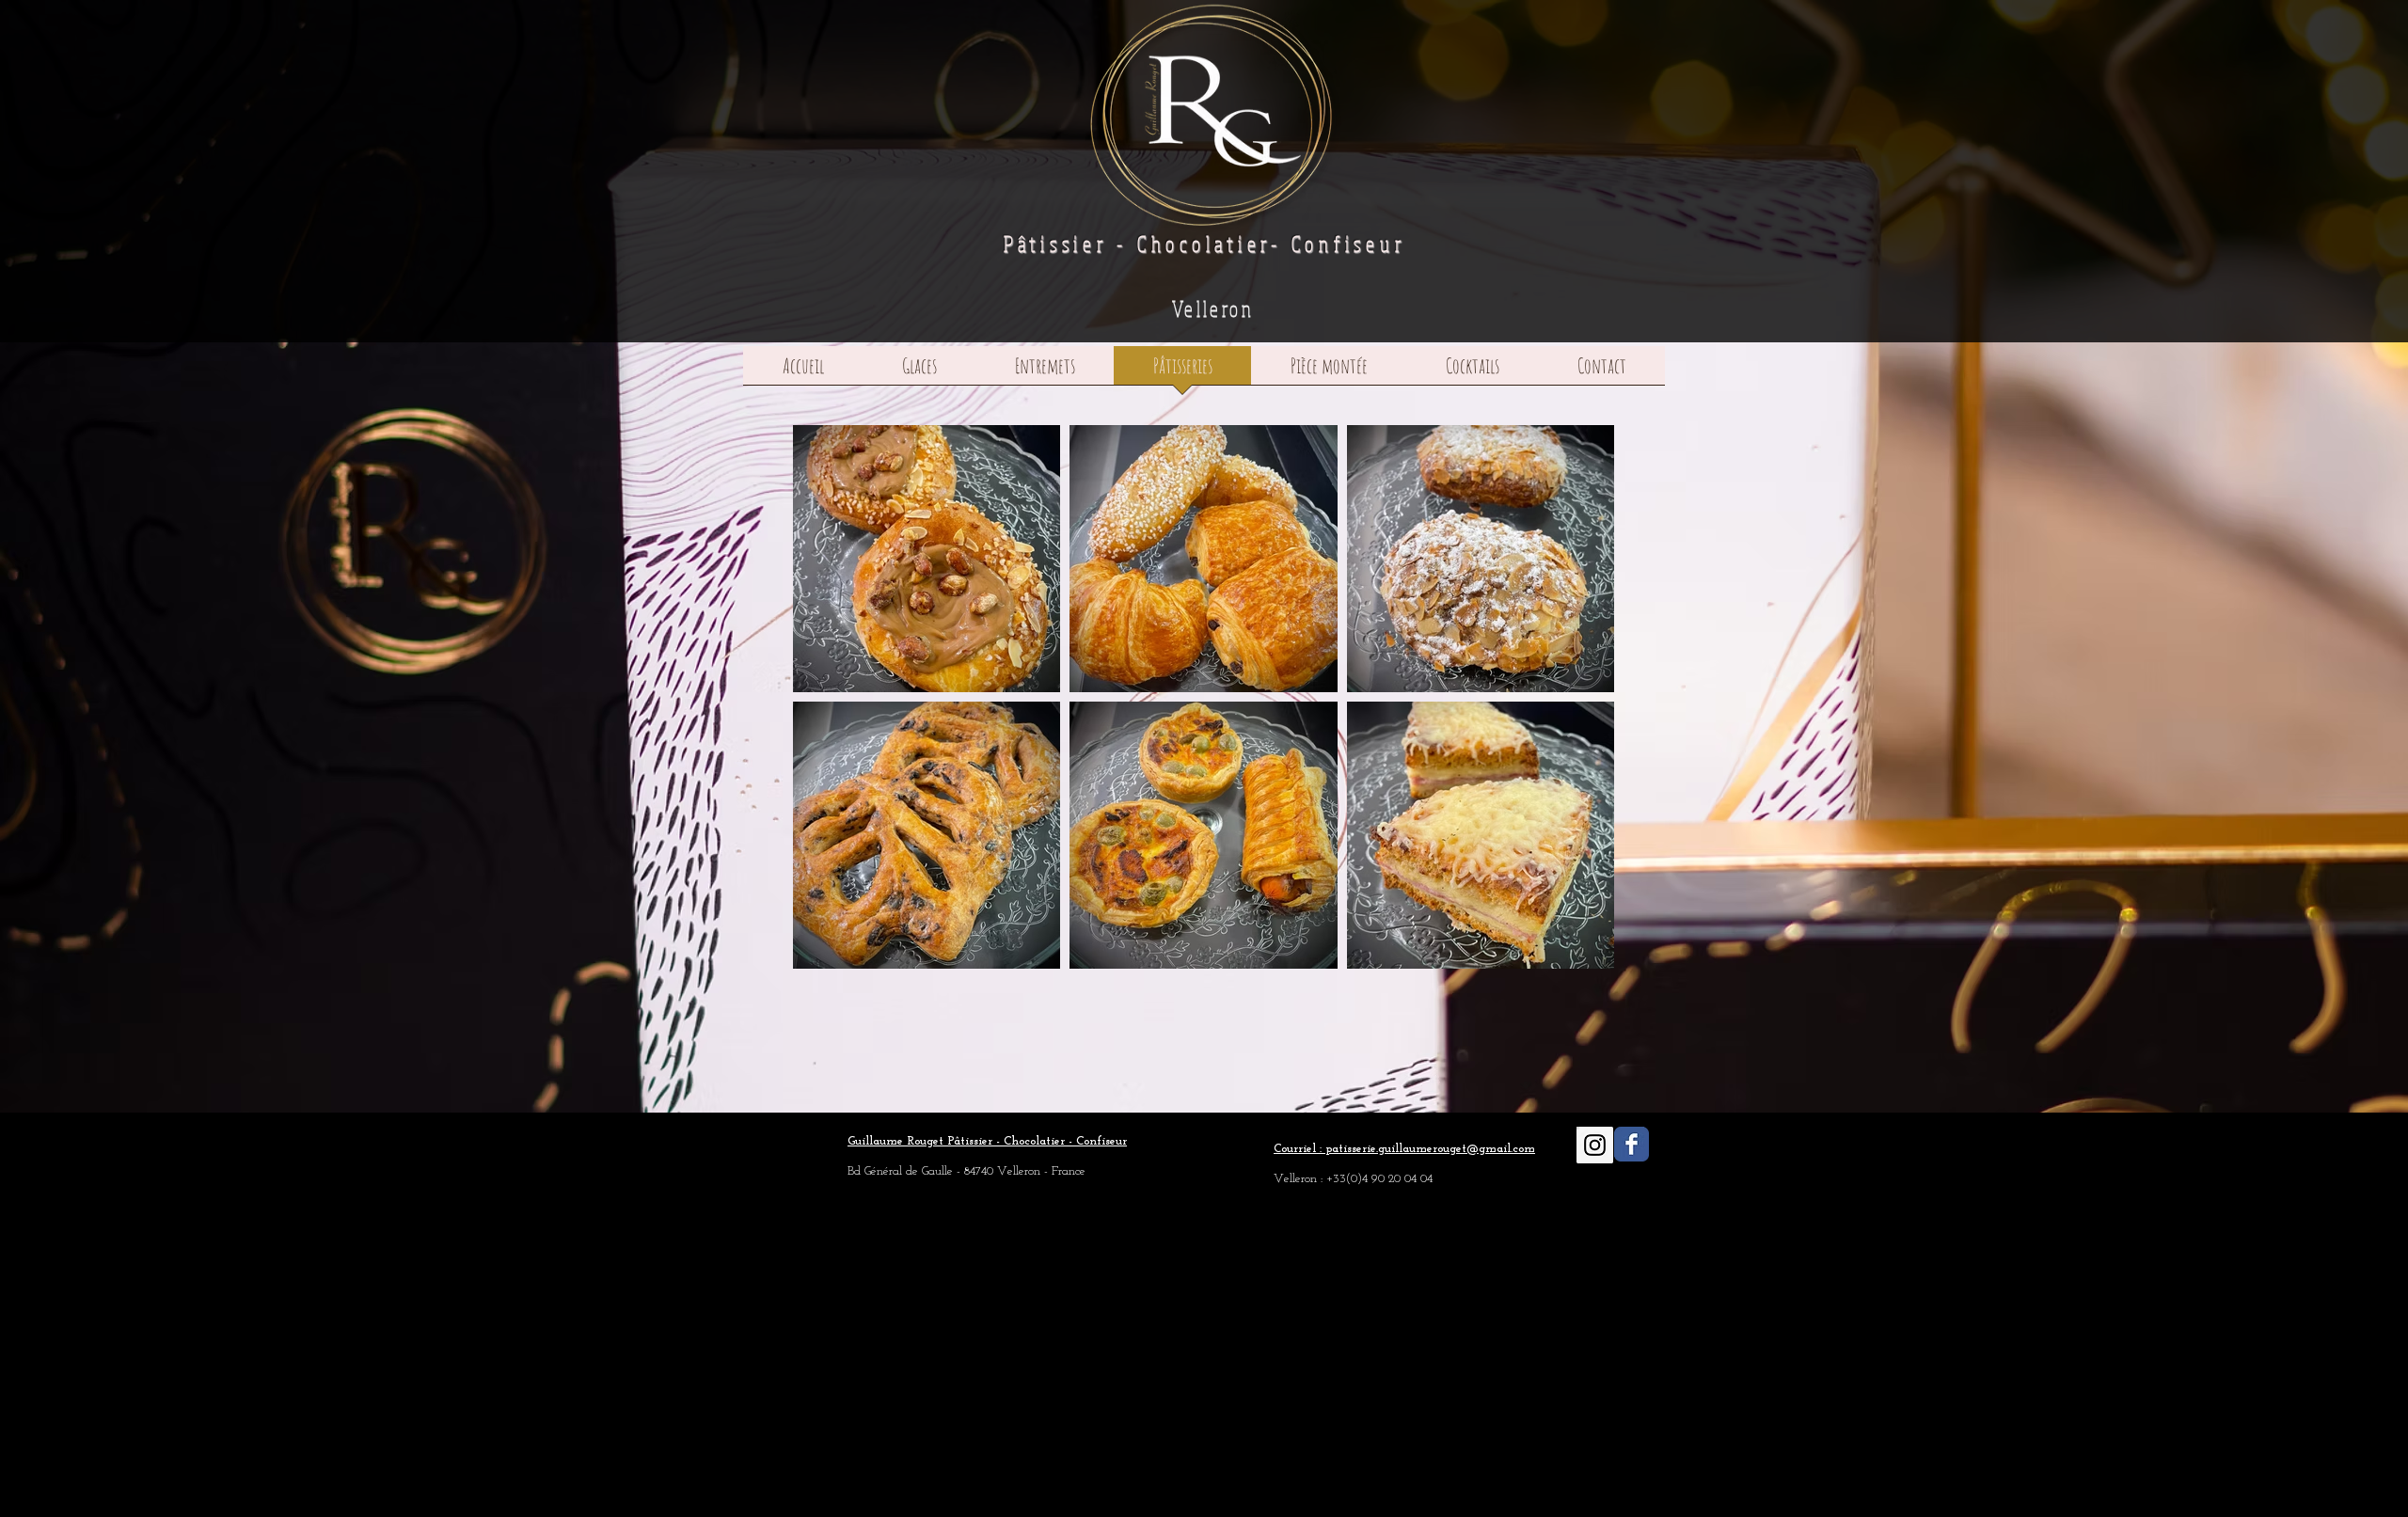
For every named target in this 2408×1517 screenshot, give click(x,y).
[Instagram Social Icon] (1595, 1145)
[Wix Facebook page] (1632, 1144)
